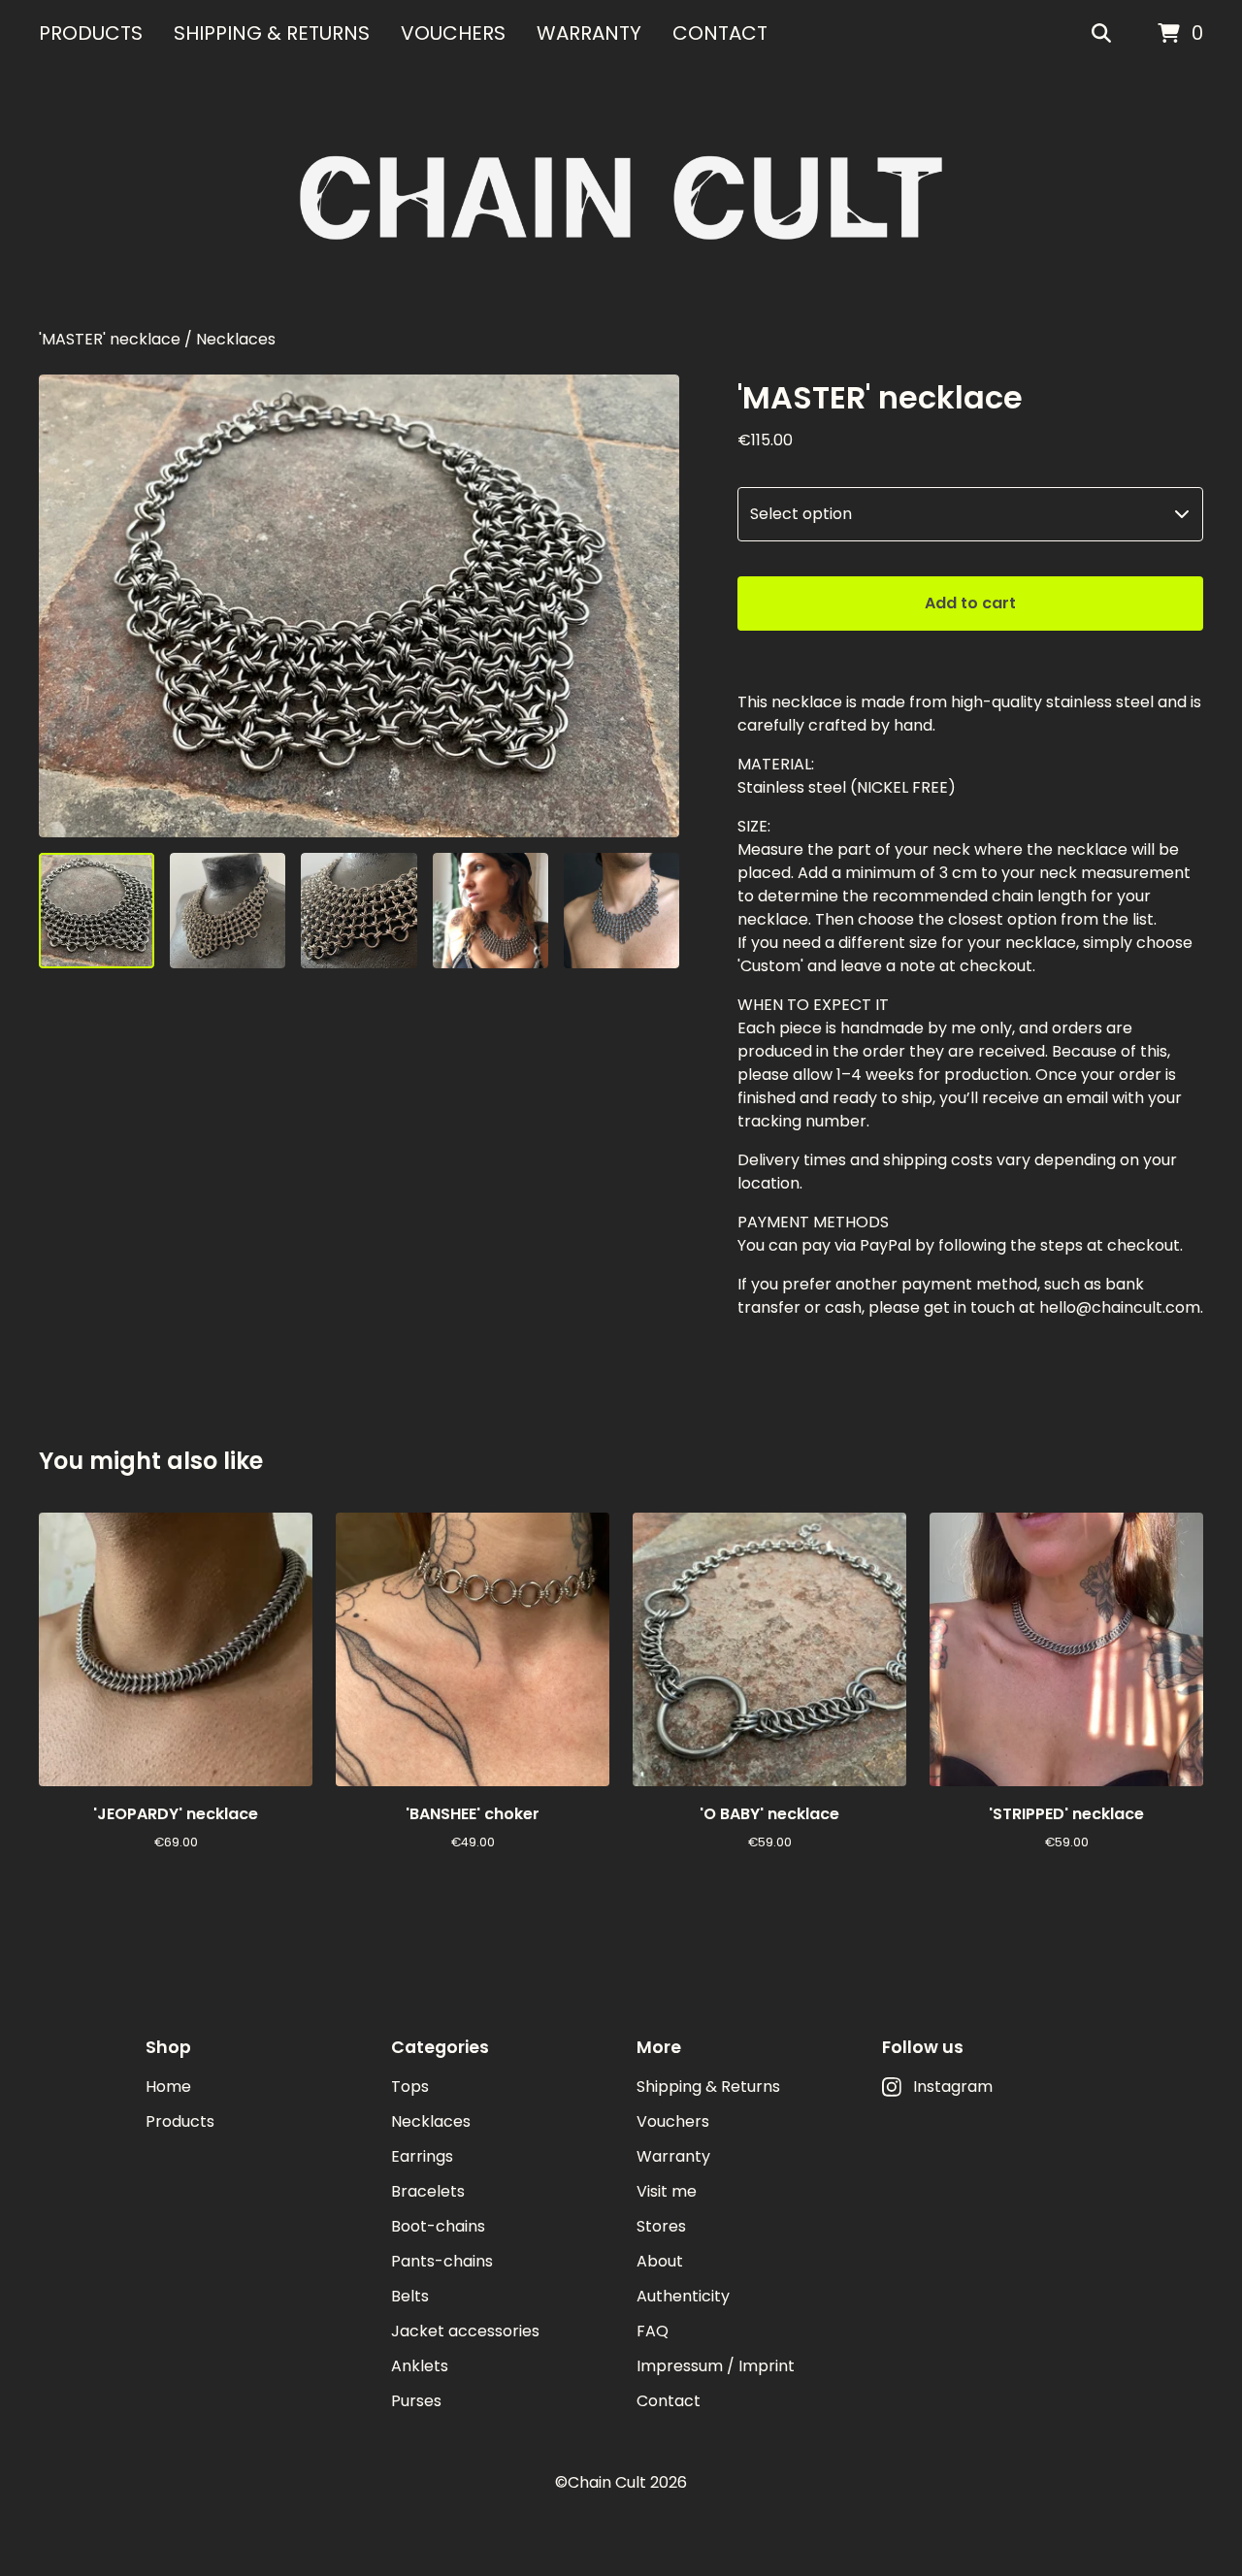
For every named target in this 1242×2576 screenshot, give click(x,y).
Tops (410, 2087)
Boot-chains (438, 2226)
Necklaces (236, 339)
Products (91, 33)
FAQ (653, 2331)
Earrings (422, 2156)
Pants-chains (442, 2261)
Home (168, 2087)
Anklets (420, 2366)
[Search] (1101, 34)
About (660, 2261)
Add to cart (970, 603)
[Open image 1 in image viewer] (359, 605)
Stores (661, 2226)
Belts (410, 2296)
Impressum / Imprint (716, 2366)
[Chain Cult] (621, 198)
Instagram (953, 2087)
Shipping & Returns (272, 33)
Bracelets (428, 2191)
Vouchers (453, 33)
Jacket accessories (465, 2331)
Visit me (667, 2191)
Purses (416, 2401)
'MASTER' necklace (110, 339)
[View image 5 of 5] (621, 911)
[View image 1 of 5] (97, 911)
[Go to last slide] (66, 605)
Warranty (589, 33)
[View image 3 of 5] (359, 911)
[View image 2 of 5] (228, 911)
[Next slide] (652, 605)
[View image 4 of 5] (490, 911)
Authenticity (683, 2296)
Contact (720, 33)
